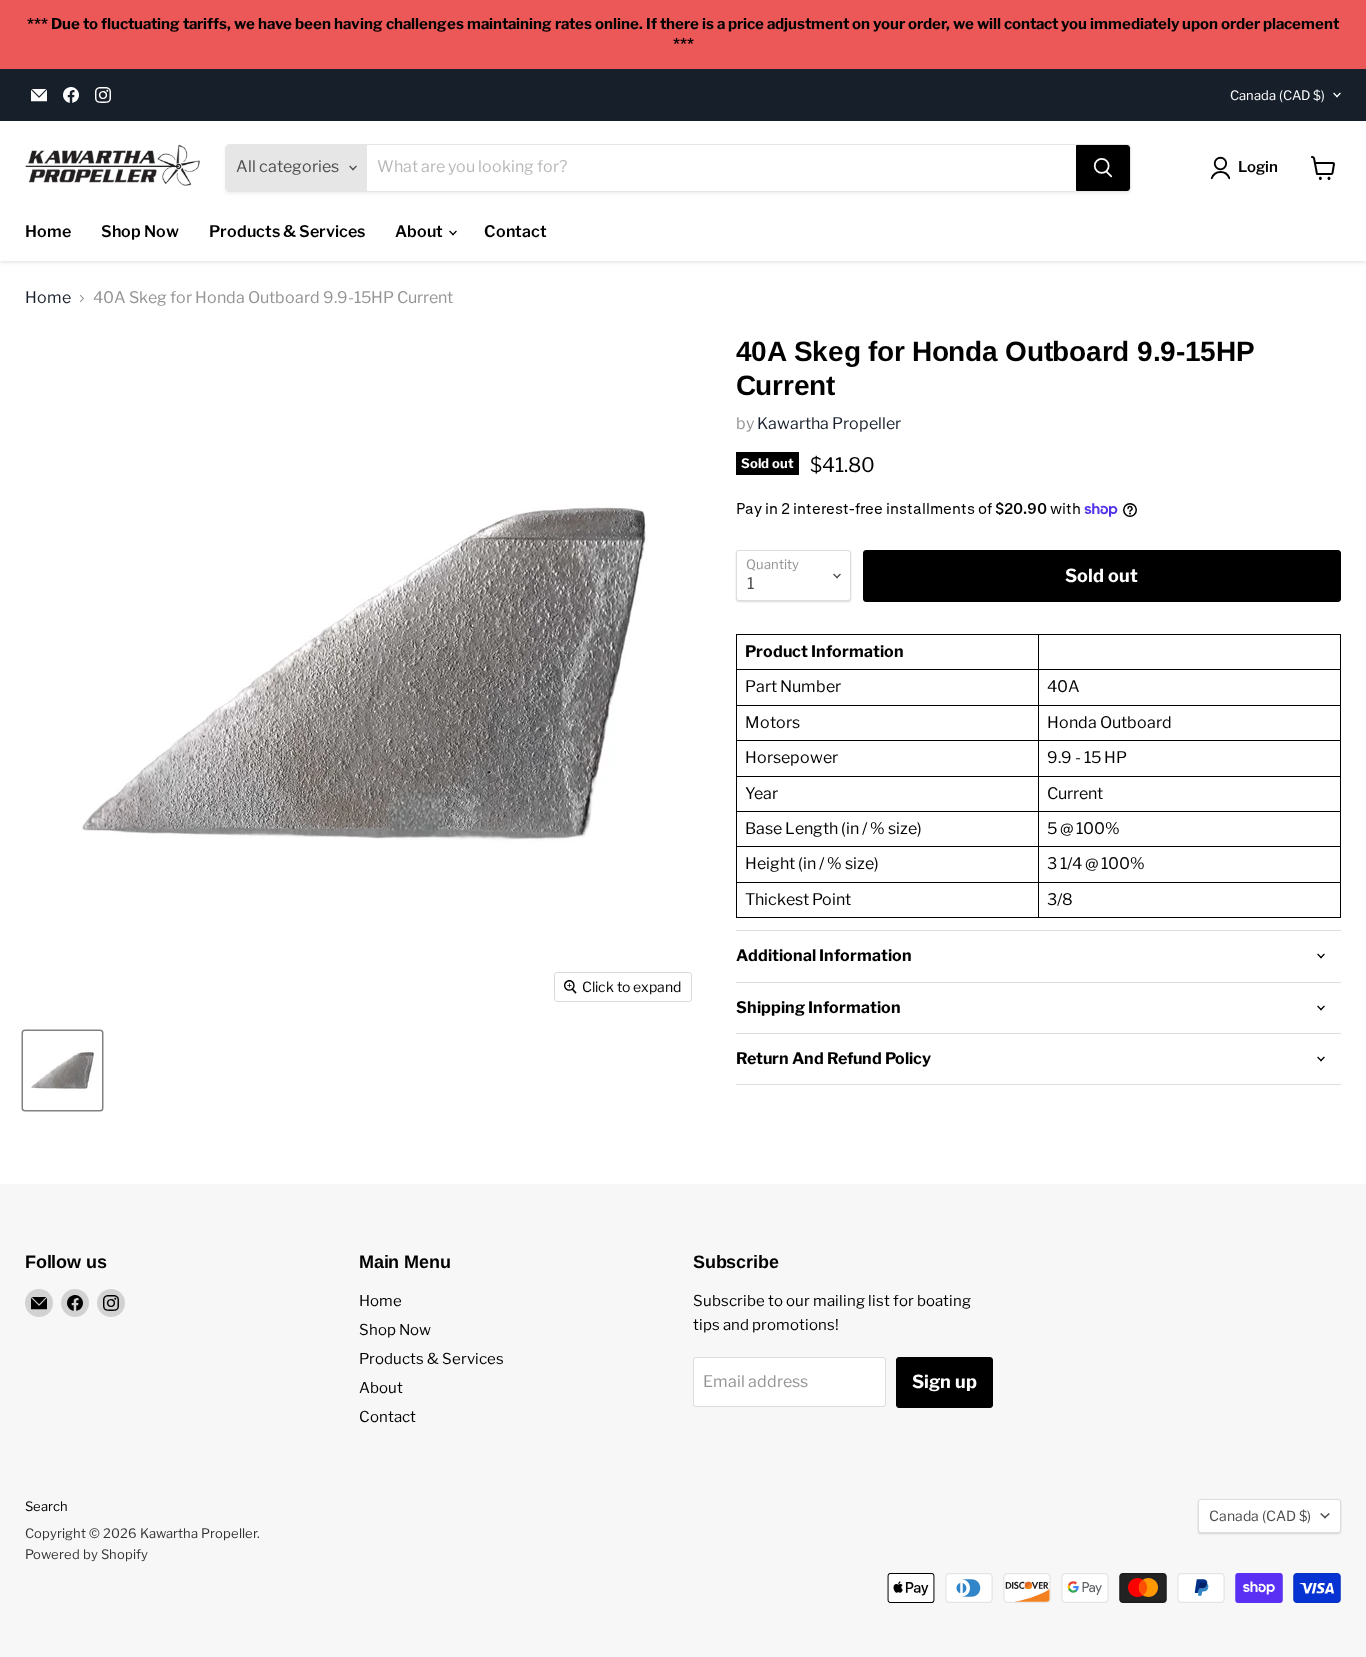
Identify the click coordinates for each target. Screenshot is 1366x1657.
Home (48, 231)
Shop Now (140, 231)
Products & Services (287, 231)
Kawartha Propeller (829, 423)
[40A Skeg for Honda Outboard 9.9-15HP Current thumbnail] (62, 1070)
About (420, 231)
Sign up (944, 1381)
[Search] (1103, 168)
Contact (515, 231)
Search (46, 1506)
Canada (1277, 95)
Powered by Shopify (86, 1554)
